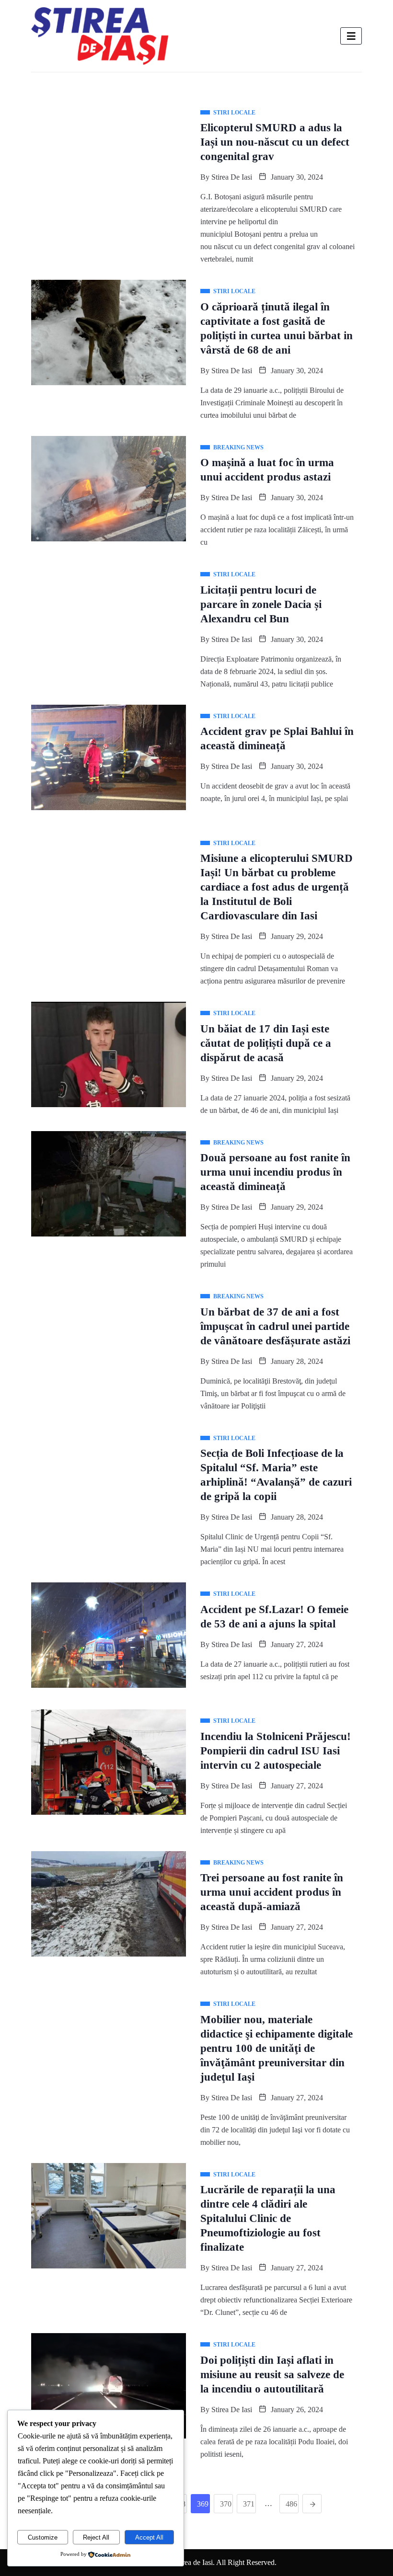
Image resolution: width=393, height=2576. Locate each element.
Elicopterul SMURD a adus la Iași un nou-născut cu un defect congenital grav (275, 142)
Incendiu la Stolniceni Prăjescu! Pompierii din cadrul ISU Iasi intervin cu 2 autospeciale (276, 1751)
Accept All (149, 2537)
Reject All (96, 2537)
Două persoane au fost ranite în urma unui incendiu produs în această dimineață (275, 1172)
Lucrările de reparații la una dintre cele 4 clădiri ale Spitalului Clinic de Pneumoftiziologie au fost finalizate (268, 2218)
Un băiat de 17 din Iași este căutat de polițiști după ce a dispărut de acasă (266, 1043)
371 (249, 2504)
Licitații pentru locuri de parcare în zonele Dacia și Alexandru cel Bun (261, 604)
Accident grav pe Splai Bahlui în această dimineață (277, 738)
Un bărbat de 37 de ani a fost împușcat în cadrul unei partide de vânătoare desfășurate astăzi (275, 1326)
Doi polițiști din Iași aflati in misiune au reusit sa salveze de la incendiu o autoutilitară (272, 2375)
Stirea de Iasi (232, 177)
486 (291, 2504)
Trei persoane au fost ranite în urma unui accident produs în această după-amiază (272, 1892)
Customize (43, 2537)
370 (226, 2504)
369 (203, 2504)
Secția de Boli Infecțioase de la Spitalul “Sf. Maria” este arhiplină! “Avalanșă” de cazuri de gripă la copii (276, 1475)
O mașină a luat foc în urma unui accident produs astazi (267, 470)
